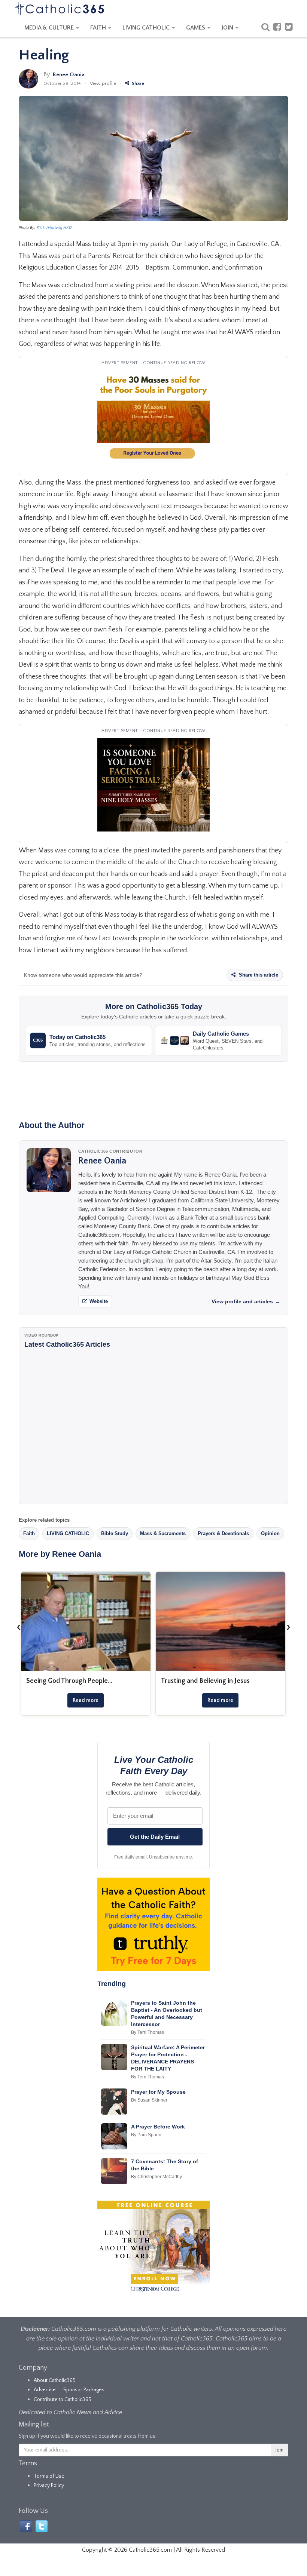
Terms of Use (49, 2476)
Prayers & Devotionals (223, 1533)
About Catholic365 (55, 2380)
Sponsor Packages (84, 2390)
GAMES (196, 28)
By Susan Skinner (149, 2100)
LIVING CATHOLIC (147, 28)
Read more (86, 1700)
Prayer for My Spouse (158, 2092)
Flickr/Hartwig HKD (54, 228)
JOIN (228, 28)
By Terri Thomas (148, 2032)
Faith (29, 1533)
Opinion (270, 1533)
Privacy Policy (49, 2486)
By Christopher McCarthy (156, 2177)
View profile (103, 83)
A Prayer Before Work (158, 2127)
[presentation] (19, 1627)
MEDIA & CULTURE (50, 28)
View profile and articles (246, 1301)
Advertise (45, 2390)
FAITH (99, 28)
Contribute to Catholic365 (63, 2400)
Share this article (258, 975)
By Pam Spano (146, 2135)
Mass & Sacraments (163, 1533)
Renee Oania (69, 75)
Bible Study (115, 1533)
